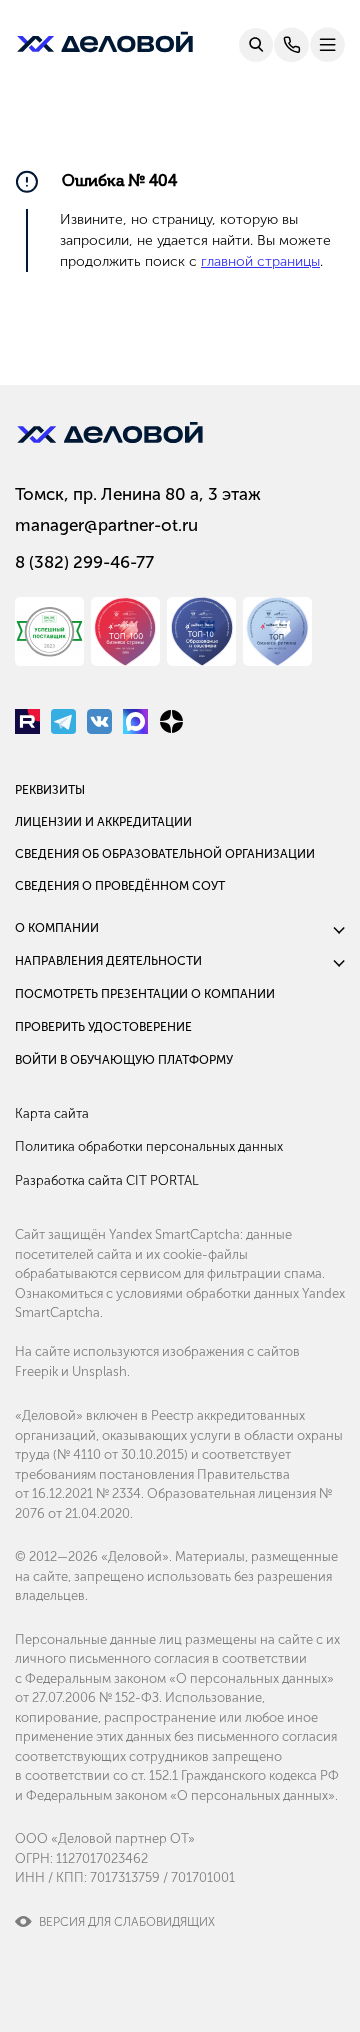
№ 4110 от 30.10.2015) (122, 1454)
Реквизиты (50, 790)
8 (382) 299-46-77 (84, 562)
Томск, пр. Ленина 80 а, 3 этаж (138, 494)
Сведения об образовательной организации (165, 854)
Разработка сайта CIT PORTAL (107, 1180)
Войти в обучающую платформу (124, 1060)
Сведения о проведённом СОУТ (120, 886)
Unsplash (99, 1371)
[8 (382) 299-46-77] (291, 45)
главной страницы (260, 261)
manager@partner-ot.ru (106, 525)
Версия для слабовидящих (127, 1922)
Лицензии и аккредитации (103, 822)
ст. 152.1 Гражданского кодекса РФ (235, 1775)
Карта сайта (52, 1113)
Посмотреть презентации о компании (145, 994)
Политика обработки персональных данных (149, 1146)
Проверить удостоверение (103, 1027)
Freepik (36, 1371)
